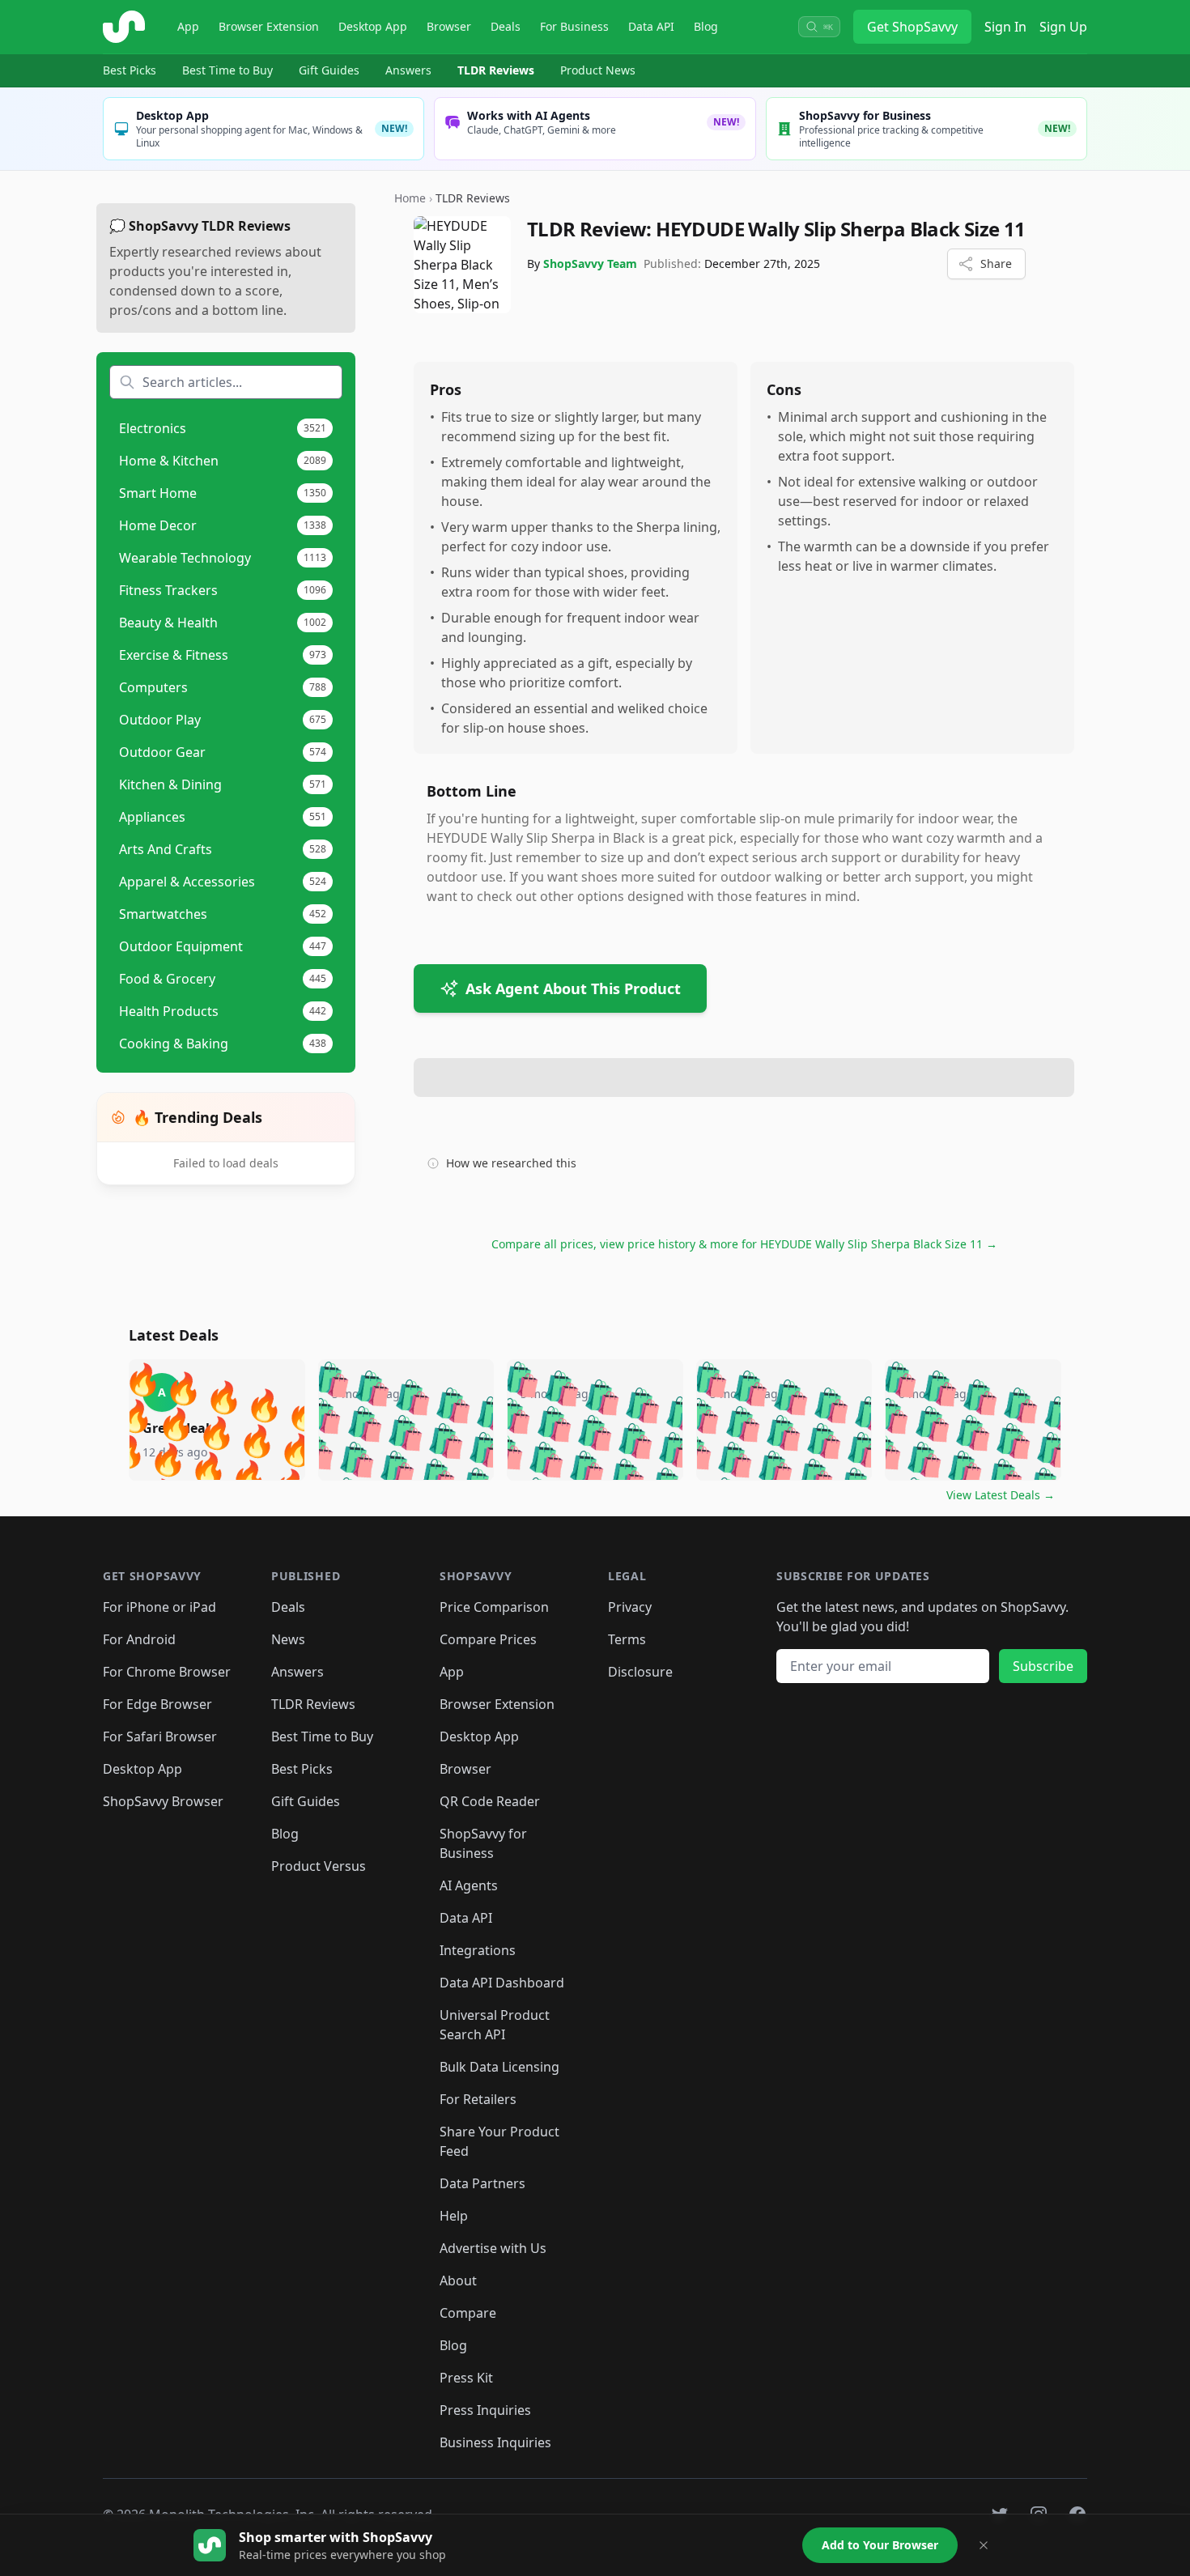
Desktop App (373, 26)
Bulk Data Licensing (499, 2067)
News (288, 1639)
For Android (139, 1639)
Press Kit (466, 2378)
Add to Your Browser (880, 2545)
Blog (706, 26)
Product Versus (319, 1866)
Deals (506, 26)
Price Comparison (494, 1607)
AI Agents (469, 1885)
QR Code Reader (490, 1801)
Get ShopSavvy (912, 27)
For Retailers (478, 2099)
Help (454, 2216)
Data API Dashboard (502, 1983)
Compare (468, 2313)
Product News (598, 70)
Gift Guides (329, 70)
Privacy (630, 1607)
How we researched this (511, 1163)
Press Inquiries (485, 2410)
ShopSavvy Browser (163, 1801)
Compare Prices (488, 1639)
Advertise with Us (493, 2248)
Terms (627, 1639)
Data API (651, 26)
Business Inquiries (495, 2442)
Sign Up (1063, 27)
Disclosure (640, 1672)
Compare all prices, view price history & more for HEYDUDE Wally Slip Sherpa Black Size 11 (744, 1244)
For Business (574, 26)
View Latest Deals (1001, 1495)
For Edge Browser (157, 1704)
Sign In (1005, 27)
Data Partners (482, 2183)
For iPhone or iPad (159, 1607)
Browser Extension (269, 26)
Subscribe (1043, 1666)
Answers (408, 70)
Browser (449, 26)
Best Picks (130, 70)
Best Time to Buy (227, 70)
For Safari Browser (160, 1736)
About (458, 2281)
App (188, 26)
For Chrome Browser (167, 1672)
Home (410, 198)
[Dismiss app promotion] (984, 2545)
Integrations (478, 1950)
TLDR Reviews (496, 70)
